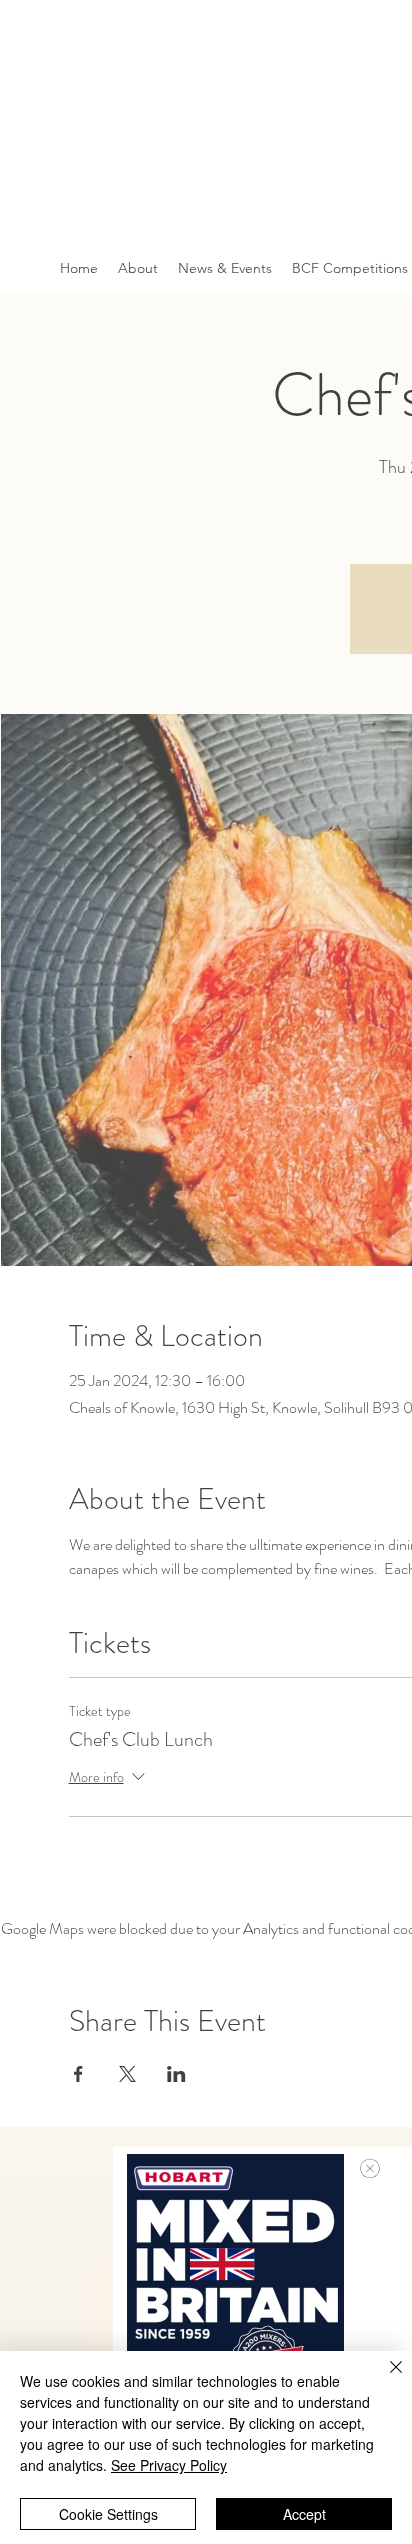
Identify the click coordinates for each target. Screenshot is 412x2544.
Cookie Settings (108, 2514)
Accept (304, 2514)
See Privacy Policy (169, 2465)
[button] (370, 2168)
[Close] (384, 2379)
